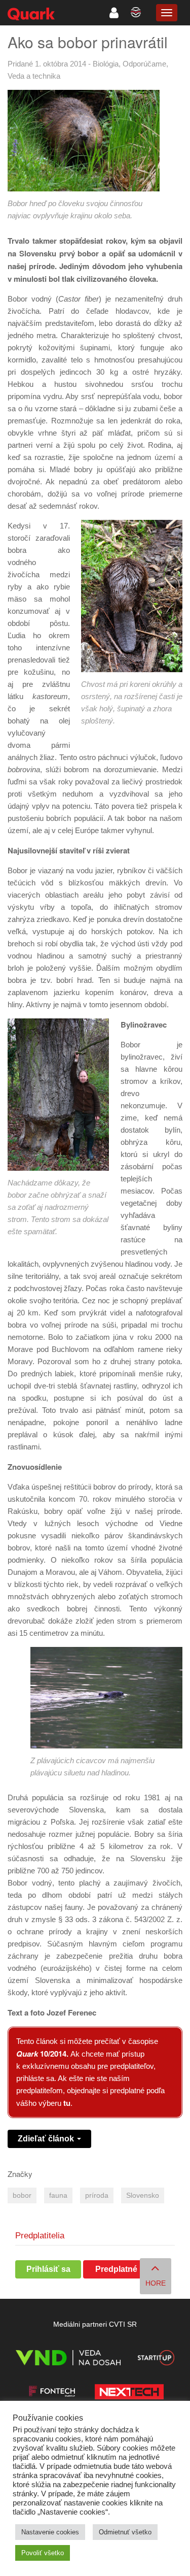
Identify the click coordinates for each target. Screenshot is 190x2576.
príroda (97, 2195)
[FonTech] (52, 2393)
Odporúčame (144, 64)
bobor (22, 2195)
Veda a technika (34, 76)
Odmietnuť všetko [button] (125, 2532)
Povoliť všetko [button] (43, 2553)
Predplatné (116, 2269)
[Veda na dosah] (68, 2359)
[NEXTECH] (129, 2393)
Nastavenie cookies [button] (50, 2532)
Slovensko (143, 2195)
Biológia (106, 64)
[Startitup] (156, 2359)
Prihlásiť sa (48, 2269)
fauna (58, 2195)
